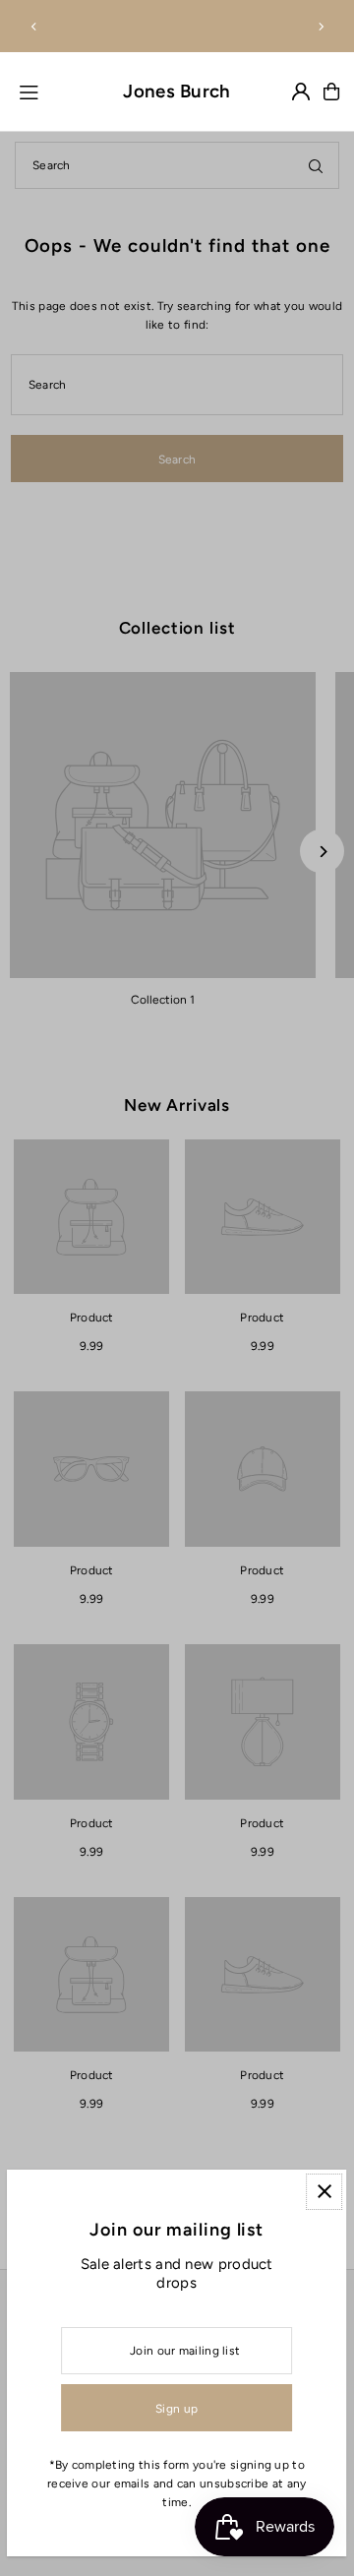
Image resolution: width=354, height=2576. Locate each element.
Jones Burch (177, 91)
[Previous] (34, 27)
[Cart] (331, 92)
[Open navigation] (59, 91)
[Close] (325, 2192)
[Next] (321, 27)
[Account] (301, 92)
